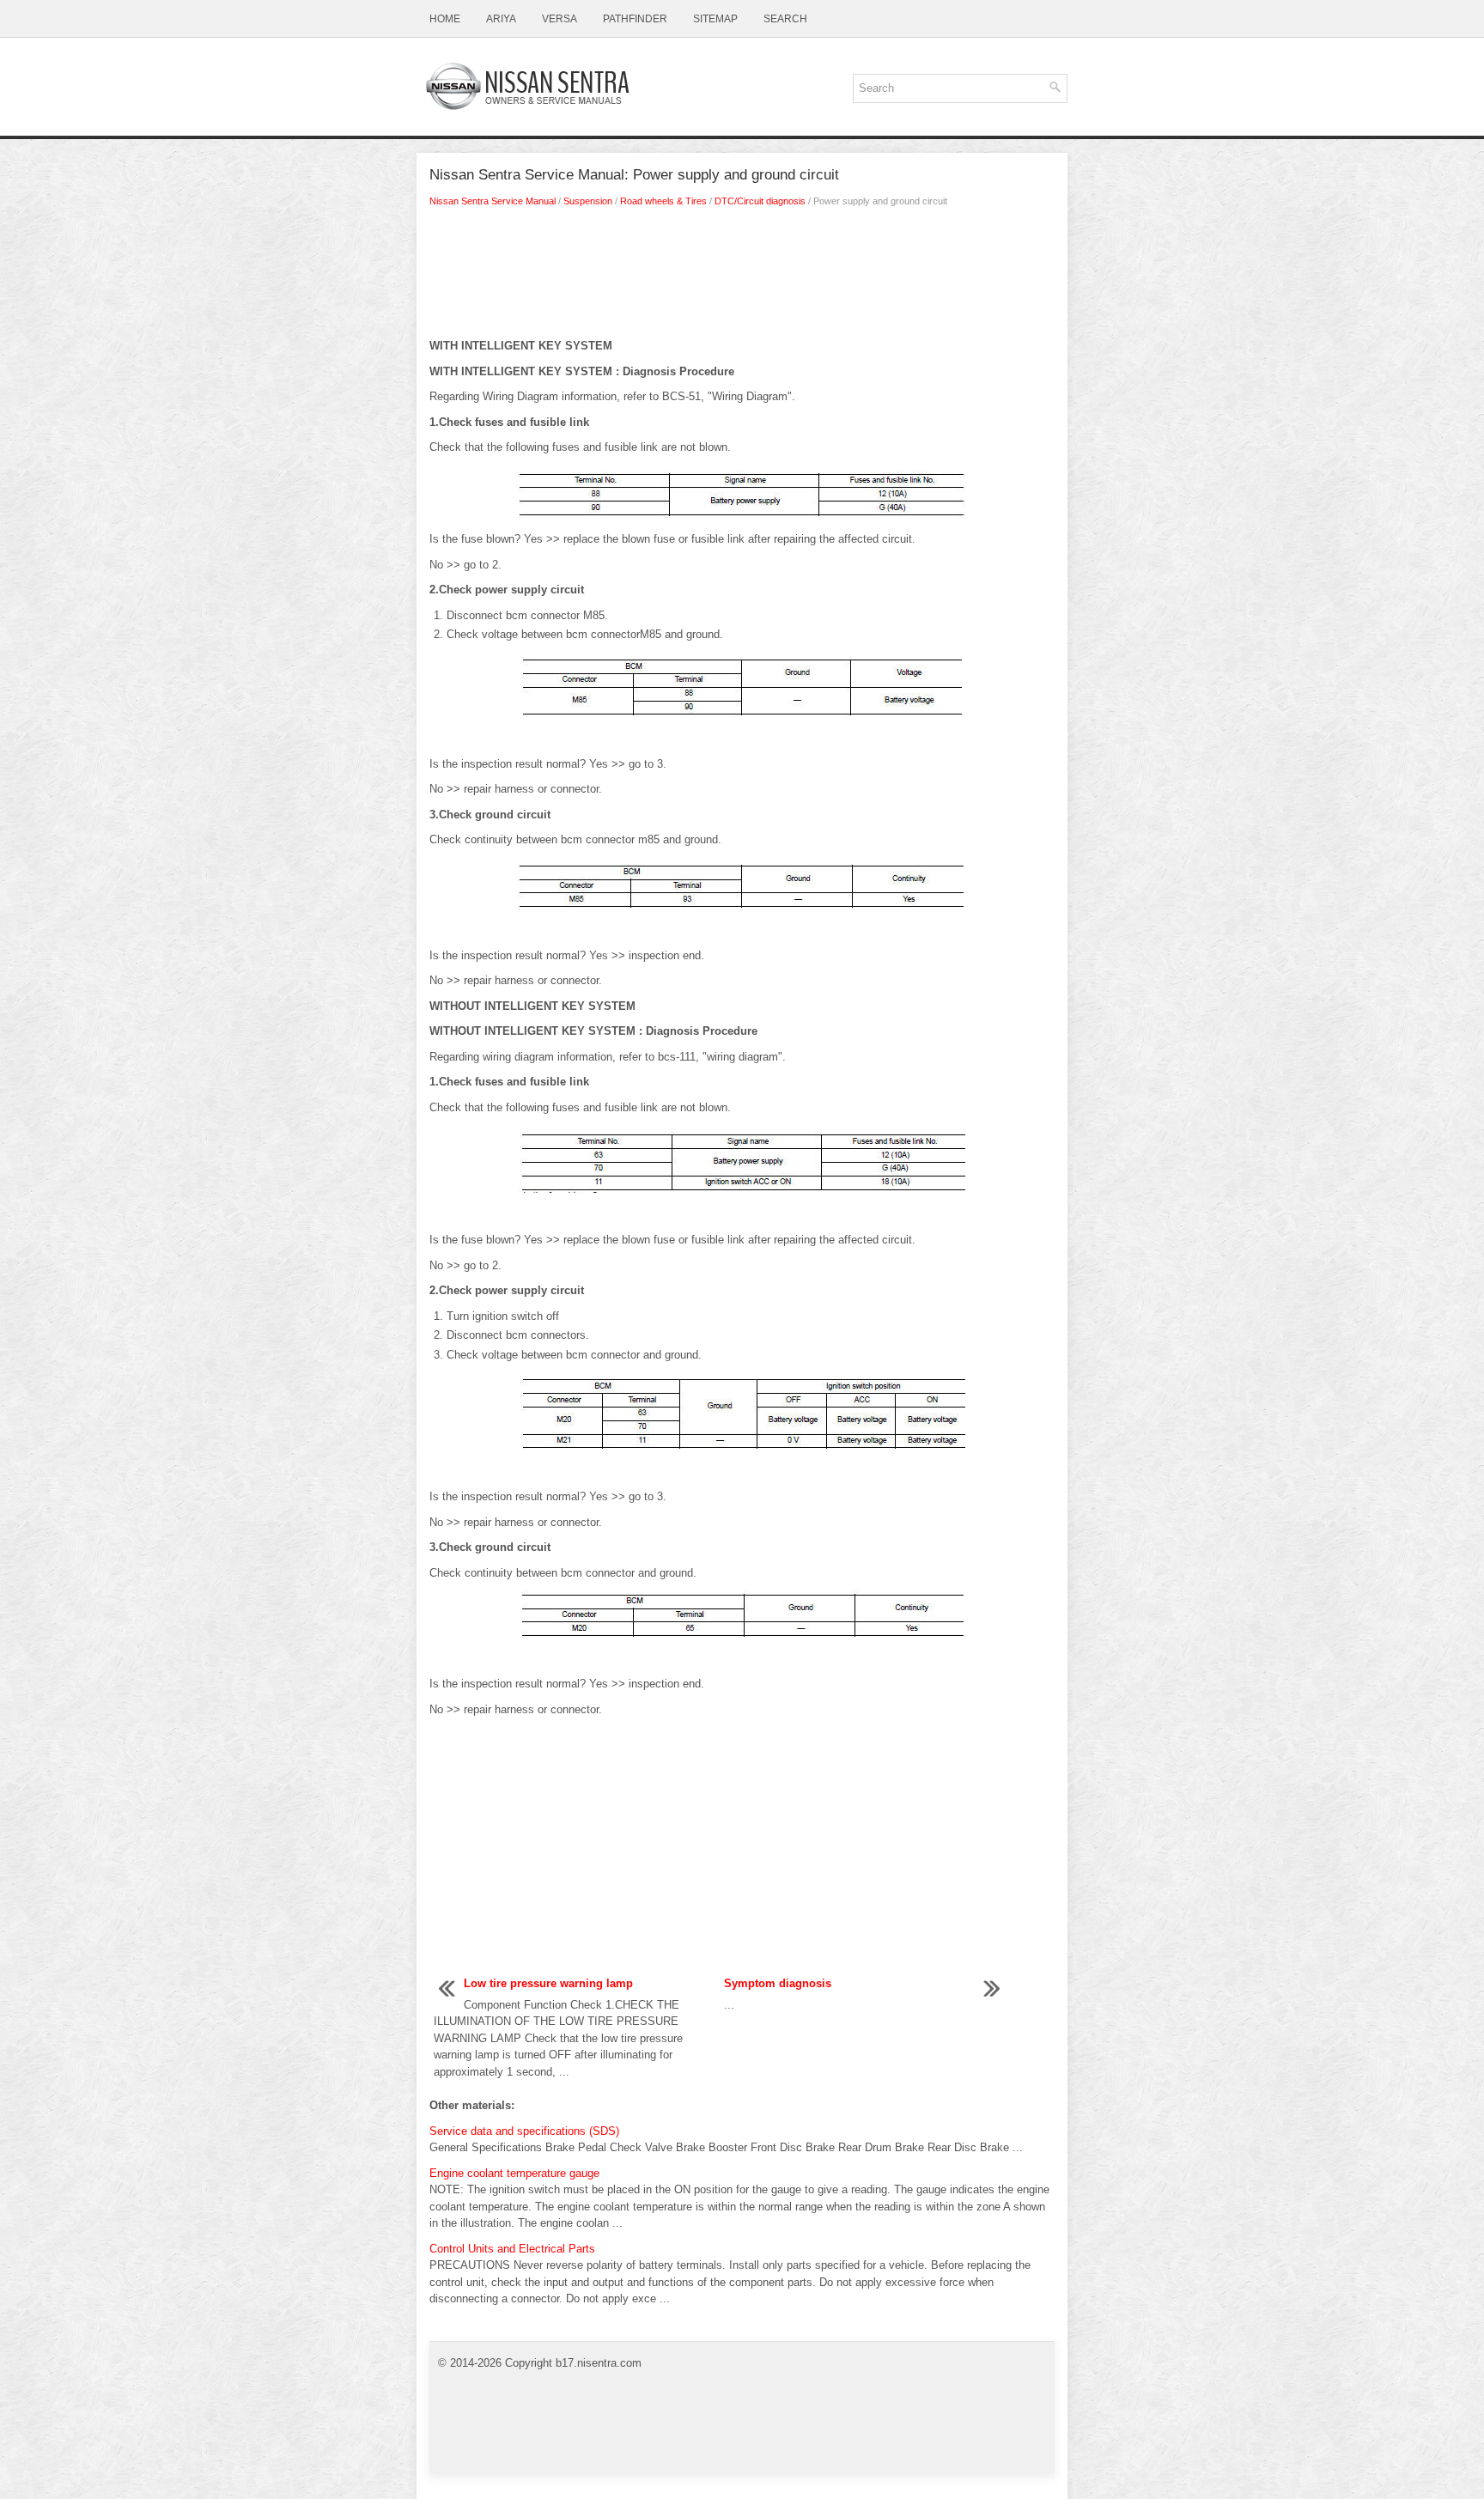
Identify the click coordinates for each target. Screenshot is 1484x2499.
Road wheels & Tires (663, 201)
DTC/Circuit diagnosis (760, 201)
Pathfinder (635, 19)
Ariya (501, 19)
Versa (560, 19)
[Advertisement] (742, 277)
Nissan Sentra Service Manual (493, 201)
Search (785, 19)
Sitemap (715, 19)
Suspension (588, 201)
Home (445, 19)
